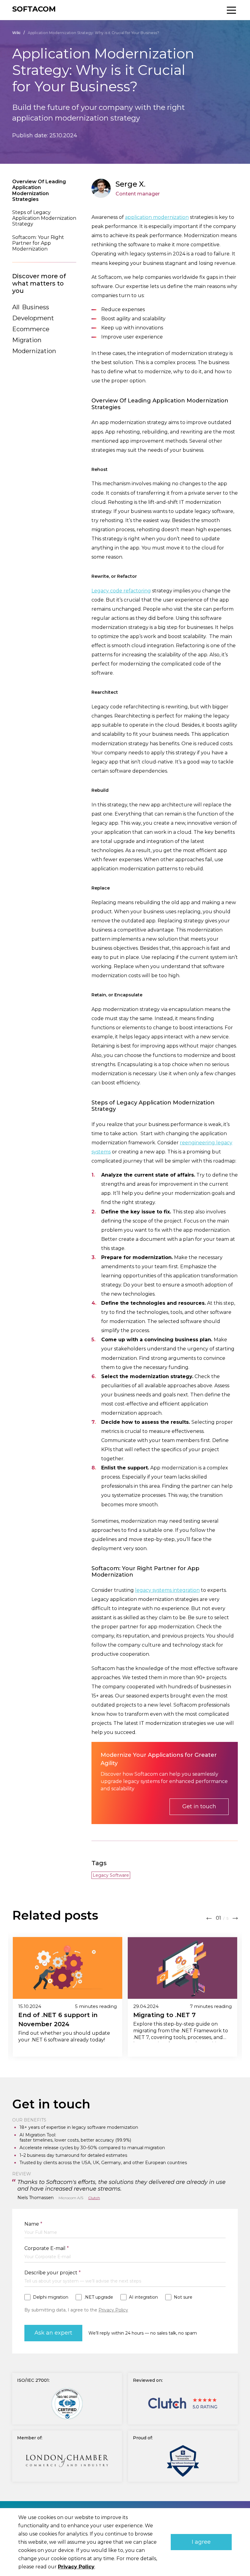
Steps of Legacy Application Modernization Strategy (44, 218)
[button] (209, 1917)
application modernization (157, 217)
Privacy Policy (113, 2310)
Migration (27, 340)
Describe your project (53, 2273)
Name (33, 2224)
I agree (201, 2542)
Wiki (16, 33)
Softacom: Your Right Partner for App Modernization (38, 243)
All (16, 307)
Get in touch (199, 1806)
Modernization (34, 351)
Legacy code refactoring (121, 591)
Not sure (183, 2297)
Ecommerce (31, 329)
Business (36, 307)
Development (33, 318)
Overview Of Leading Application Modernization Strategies (39, 190)
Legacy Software (111, 1875)
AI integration (143, 2297)
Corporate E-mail (47, 2248)
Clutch (94, 2198)
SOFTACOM (34, 9)
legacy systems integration (167, 1590)
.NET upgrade (99, 2297)
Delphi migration (51, 2297)
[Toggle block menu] (231, 10)
